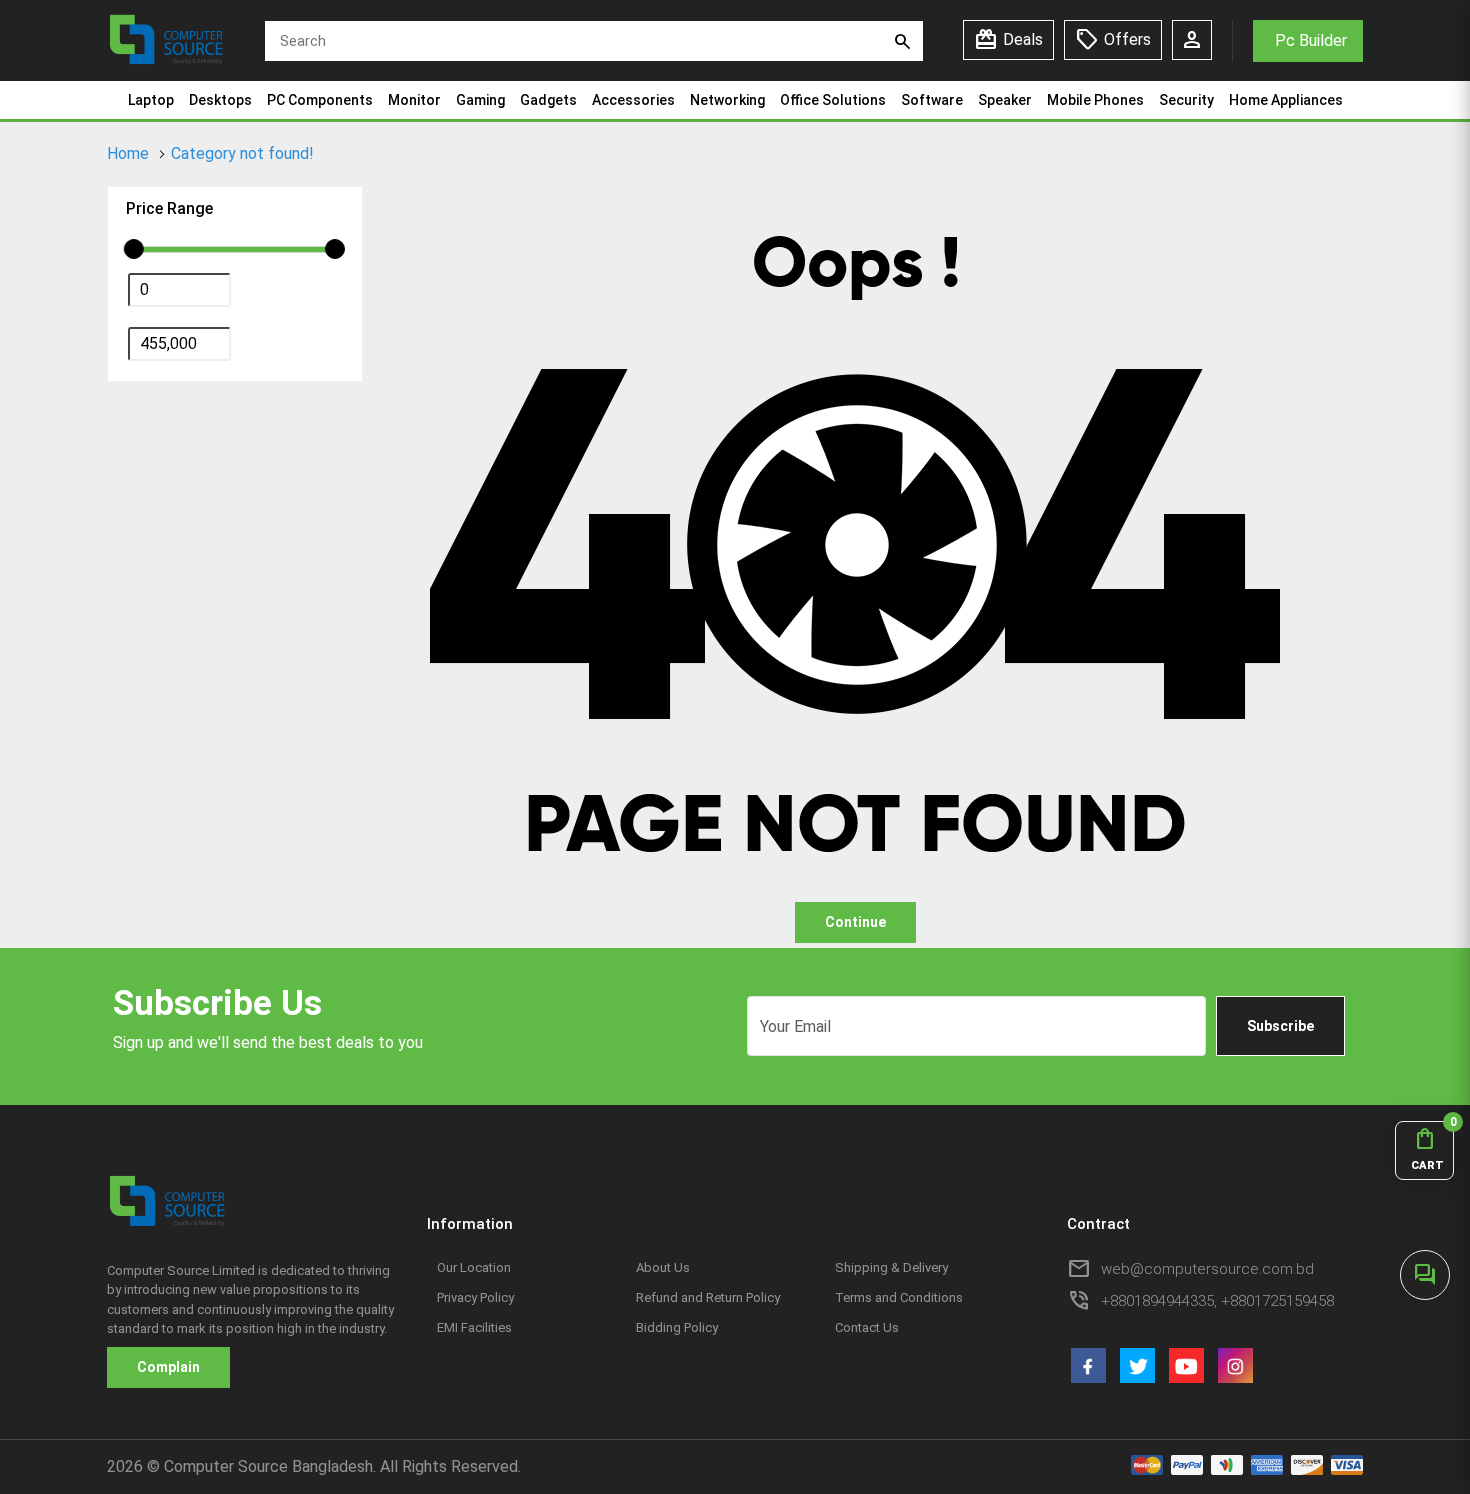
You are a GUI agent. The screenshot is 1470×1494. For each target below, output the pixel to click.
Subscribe (1280, 1026)
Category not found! (242, 153)
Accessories (633, 100)
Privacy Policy (475, 1297)
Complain (168, 1367)
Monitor (414, 100)
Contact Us (867, 1327)
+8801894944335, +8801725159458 (1217, 1301)
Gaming (480, 100)
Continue (855, 922)
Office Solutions (833, 100)
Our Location (474, 1267)
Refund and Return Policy (708, 1297)
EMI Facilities (474, 1327)
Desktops (220, 100)
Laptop (151, 100)
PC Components (320, 100)
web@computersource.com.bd (1207, 1269)
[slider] (134, 249)
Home (128, 153)
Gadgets (548, 100)
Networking (727, 100)
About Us (663, 1267)
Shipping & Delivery (891, 1267)
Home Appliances (1286, 100)
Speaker (1005, 100)
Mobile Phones (1095, 100)
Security (1186, 100)
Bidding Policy (677, 1327)
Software (932, 100)
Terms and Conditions (899, 1297)
